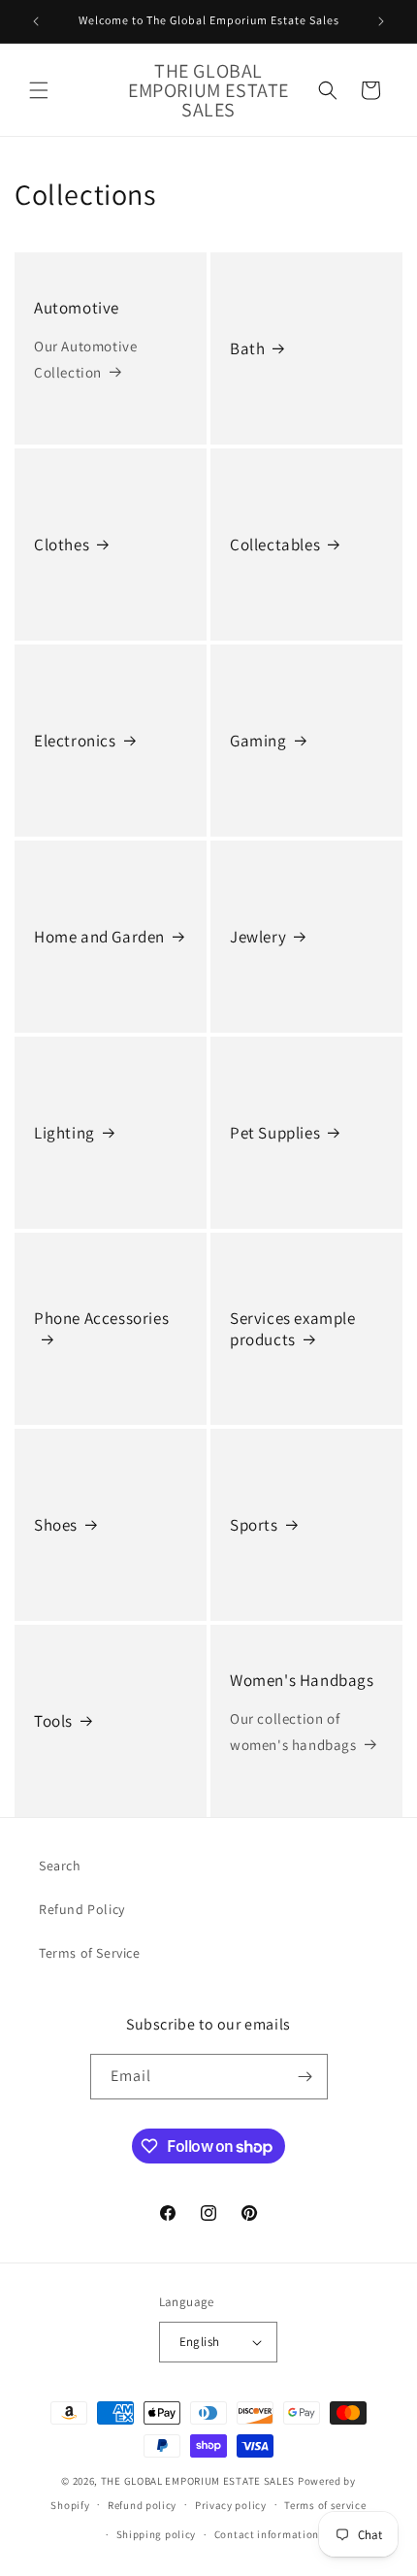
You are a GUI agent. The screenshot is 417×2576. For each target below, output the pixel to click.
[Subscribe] (305, 2077)
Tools (53, 1721)
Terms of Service (90, 1953)
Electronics (75, 741)
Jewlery (258, 937)
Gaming (258, 741)
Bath (247, 348)
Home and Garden (99, 937)
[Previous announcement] (36, 21)
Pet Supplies (275, 1133)
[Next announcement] (381, 21)
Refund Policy (82, 1909)
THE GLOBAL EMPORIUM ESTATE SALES (198, 2481)
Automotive (77, 308)
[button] (39, 90)
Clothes (62, 545)
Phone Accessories (101, 1318)
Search (60, 1866)
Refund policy (142, 2505)
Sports (254, 1525)
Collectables (275, 545)
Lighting (64, 1133)
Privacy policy (231, 2505)
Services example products (293, 1329)
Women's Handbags (302, 1680)
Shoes (56, 1525)
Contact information (267, 2534)
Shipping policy (157, 2534)
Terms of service (325, 2505)
